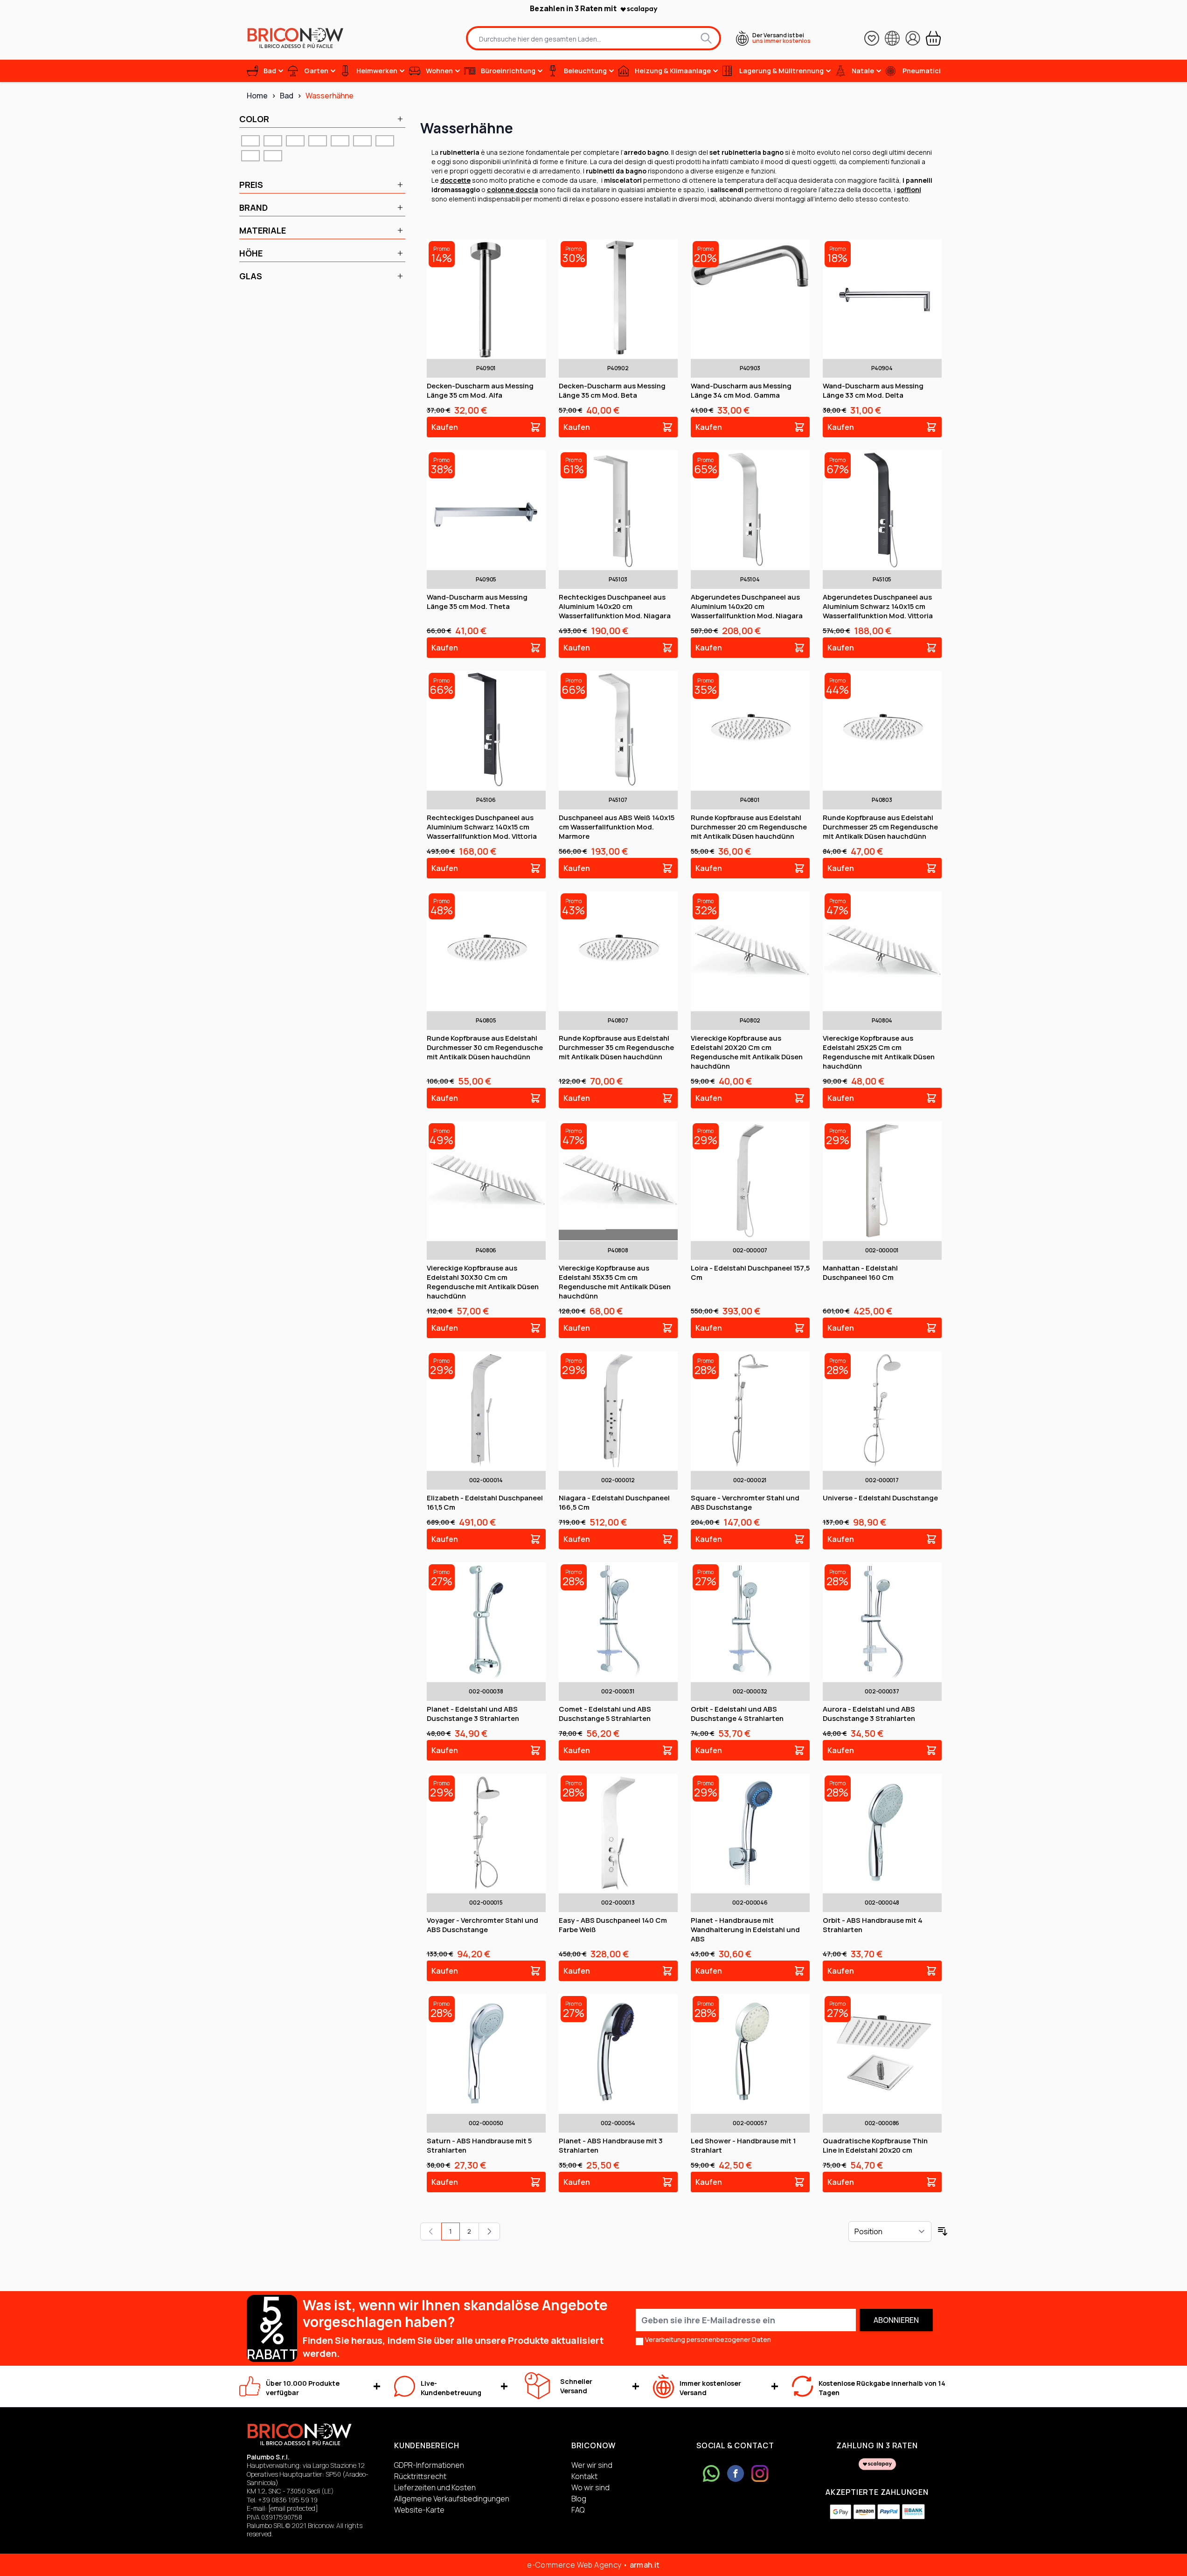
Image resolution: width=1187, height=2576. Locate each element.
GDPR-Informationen (429, 2465)
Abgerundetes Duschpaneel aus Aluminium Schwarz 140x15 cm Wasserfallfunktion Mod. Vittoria (878, 606)
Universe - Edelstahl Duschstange (880, 1498)
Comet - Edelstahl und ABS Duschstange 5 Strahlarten (605, 1714)
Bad (287, 96)
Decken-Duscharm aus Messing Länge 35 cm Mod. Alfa (480, 390)
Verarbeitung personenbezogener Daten (708, 2339)
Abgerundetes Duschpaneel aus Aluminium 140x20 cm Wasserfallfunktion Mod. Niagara (747, 606)
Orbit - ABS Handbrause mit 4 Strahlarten (873, 1925)
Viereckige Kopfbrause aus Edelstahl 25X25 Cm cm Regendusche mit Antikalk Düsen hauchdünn (879, 1052)
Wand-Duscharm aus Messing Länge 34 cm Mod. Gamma (741, 390)
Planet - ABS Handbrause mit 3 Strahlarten (611, 2145)
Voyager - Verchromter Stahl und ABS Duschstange (482, 1925)
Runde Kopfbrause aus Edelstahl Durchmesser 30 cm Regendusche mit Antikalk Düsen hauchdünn (485, 1047)
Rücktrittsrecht (420, 2476)
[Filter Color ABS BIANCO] (273, 141)
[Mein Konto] (913, 38)
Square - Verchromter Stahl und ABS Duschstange (745, 1502)
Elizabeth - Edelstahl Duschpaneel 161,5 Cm (485, 1502)
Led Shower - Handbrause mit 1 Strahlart (743, 2145)
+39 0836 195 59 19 (288, 2500)
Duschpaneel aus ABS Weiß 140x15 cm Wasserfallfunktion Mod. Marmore (617, 827)
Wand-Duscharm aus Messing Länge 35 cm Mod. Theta (477, 602)
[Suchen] (706, 38)
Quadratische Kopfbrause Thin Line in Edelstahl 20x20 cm (875, 2145)
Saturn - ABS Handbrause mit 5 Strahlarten (479, 2145)
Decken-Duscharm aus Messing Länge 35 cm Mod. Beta (612, 390)
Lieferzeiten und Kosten (435, 2487)
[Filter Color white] (273, 156)
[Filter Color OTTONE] (250, 156)
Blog (579, 2499)
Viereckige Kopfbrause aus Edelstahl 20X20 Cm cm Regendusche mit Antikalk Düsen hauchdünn (747, 1052)
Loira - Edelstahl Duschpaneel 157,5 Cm (750, 1273)
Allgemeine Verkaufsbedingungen (452, 2499)
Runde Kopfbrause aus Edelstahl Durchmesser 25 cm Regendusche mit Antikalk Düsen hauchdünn (880, 827)
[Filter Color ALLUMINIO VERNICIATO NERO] (340, 141)
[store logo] (295, 38)
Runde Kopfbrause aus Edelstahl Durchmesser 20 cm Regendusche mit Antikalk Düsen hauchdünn (749, 827)
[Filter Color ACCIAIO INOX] (295, 141)
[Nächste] (489, 2231)
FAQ (578, 2510)
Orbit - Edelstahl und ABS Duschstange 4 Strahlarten (737, 1714)
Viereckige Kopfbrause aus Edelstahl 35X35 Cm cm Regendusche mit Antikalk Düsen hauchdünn (615, 1282)
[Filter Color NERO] (385, 141)
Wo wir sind (590, 2487)
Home (257, 96)
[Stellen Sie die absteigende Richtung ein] (943, 2231)
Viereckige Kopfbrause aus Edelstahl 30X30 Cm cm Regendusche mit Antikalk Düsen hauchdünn (483, 1282)
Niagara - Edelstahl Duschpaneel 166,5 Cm (614, 1502)
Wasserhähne (330, 96)
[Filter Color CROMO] (362, 141)
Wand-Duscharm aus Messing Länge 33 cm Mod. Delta (873, 390)
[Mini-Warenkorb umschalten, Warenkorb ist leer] (933, 38)
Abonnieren (896, 2320)
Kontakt (584, 2476)
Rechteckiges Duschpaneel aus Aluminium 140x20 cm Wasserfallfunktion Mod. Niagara (615, 606)
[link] (431, 2231)
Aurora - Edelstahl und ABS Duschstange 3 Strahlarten (869, 1714)
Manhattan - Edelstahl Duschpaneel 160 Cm (860, 1273)
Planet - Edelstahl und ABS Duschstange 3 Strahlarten (473, 1714)
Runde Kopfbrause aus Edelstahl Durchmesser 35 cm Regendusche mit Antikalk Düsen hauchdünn (616, 1047)
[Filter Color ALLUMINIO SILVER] (318, 141)
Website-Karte (419, 2510)
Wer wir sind (592, 2465)
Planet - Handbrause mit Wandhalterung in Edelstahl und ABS (745, 1930)
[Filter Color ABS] (250, 141)
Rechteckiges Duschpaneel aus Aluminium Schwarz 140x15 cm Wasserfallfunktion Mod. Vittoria (482, 827)
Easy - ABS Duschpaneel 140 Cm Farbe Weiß (613, 1925)
